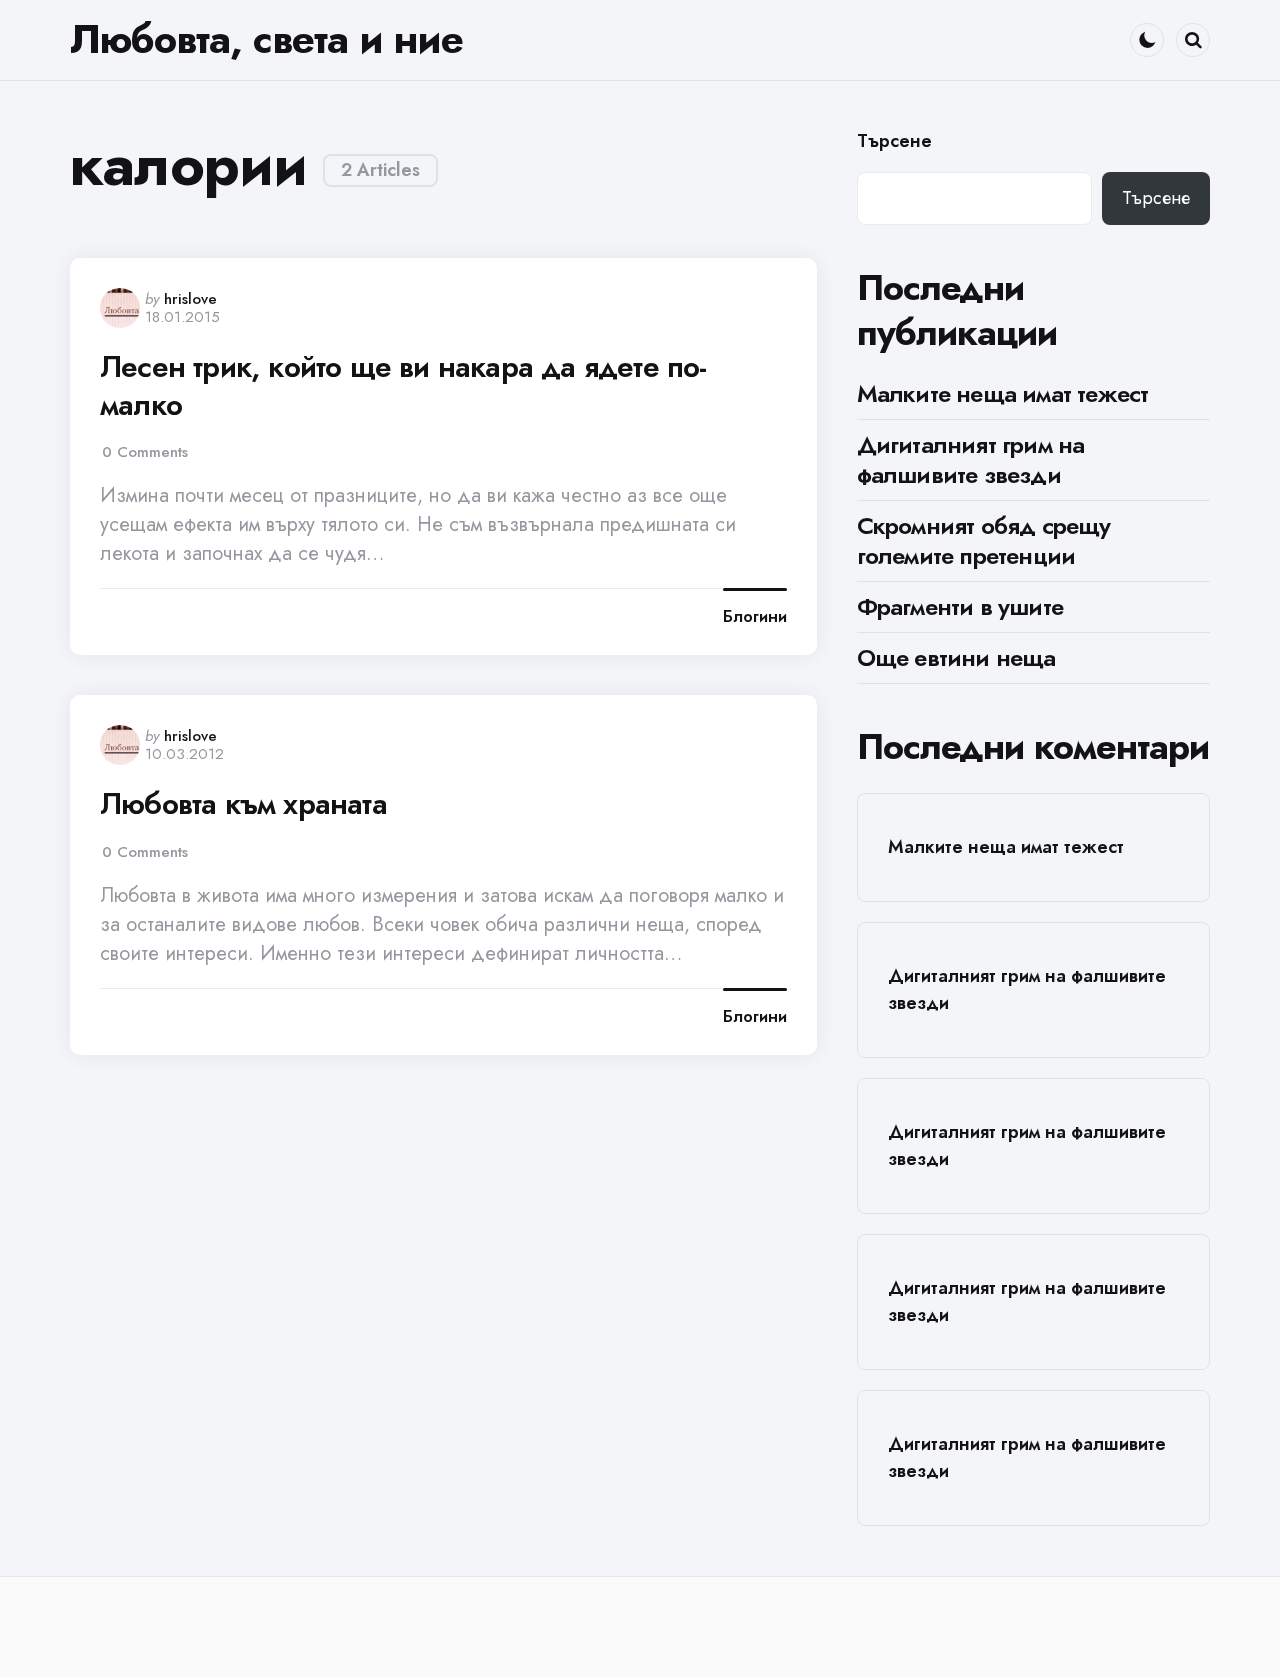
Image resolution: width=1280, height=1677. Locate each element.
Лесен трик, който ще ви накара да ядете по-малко (403, 385)
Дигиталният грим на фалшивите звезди (971, 459)
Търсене (894, 141)
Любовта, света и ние (266, 39)
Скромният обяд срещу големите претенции (984, 540)
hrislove (190, 299)
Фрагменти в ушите (960, 606)
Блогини (755, 617)
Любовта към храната (243, 804)
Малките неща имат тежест (1003, 393)
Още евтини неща (956, 657)
